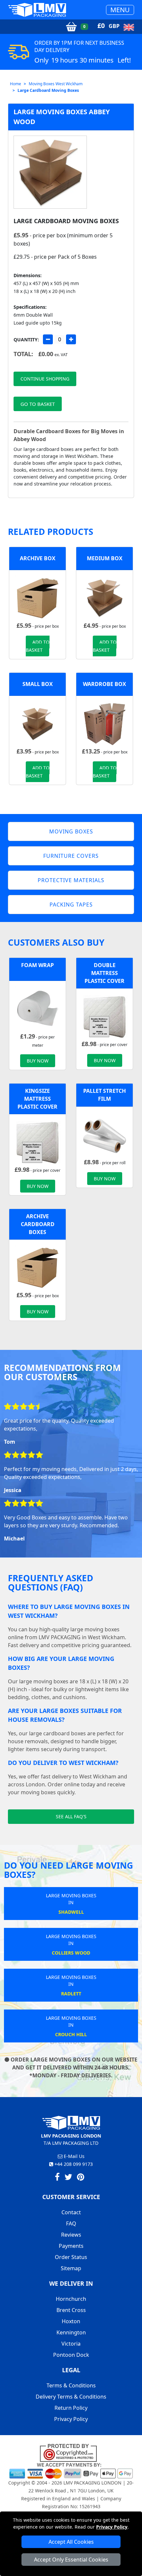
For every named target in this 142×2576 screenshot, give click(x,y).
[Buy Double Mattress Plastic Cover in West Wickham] (105, 1016)
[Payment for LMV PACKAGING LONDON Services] (71, 2470)
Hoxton (71, 2321)
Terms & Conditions (71, 2385)
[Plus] (71, 339)
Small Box (38, 684)
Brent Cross (71, 2310)
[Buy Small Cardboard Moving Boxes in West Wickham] (37, 723)
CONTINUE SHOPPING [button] (45, 379)
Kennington (71, 2332)
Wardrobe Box (105, 684)
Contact (71, 2212)
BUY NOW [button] (38, 1061)
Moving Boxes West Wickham (56, 84)
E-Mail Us (73, 2156)
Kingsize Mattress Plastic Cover (37, 1099)
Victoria (71, 2344)
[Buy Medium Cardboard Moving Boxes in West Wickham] (105, 598)
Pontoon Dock (71, 2355)
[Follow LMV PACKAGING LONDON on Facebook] (57, 2178)
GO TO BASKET (38, 404)
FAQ (71, 2223)
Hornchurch (71, 2299)
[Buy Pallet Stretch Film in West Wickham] (105, 1134)
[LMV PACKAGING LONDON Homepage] (37, 10)
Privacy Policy (112, 2527)
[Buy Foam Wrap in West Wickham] (37, 1009)
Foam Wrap (37, 965)
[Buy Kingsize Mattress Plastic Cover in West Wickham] (37, 1142)
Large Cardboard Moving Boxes (48, 90)
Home (16, 84)
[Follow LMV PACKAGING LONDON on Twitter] (68, 2178)
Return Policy (71, 2408)
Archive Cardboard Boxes (38, 1224)
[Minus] (48, 339)
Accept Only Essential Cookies (71, 2560)
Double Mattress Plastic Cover (105, 973)
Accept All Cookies (71, 2542)
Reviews (71, 2235)
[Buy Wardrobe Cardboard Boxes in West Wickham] (105, 723)
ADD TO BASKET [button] (38, 646)
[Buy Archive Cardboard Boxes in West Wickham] (37, 598)
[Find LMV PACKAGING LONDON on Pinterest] (81, 2178)
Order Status (71, 2257)
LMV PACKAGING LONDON (92, 2483)
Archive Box (38, 558)
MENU (120, 10)
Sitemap (71, 2268)
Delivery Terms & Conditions (71, 2397)
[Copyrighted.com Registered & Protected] (71, 2452)
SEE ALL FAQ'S (71, 1816)
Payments (71, 2246)
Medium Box (105, 558)
